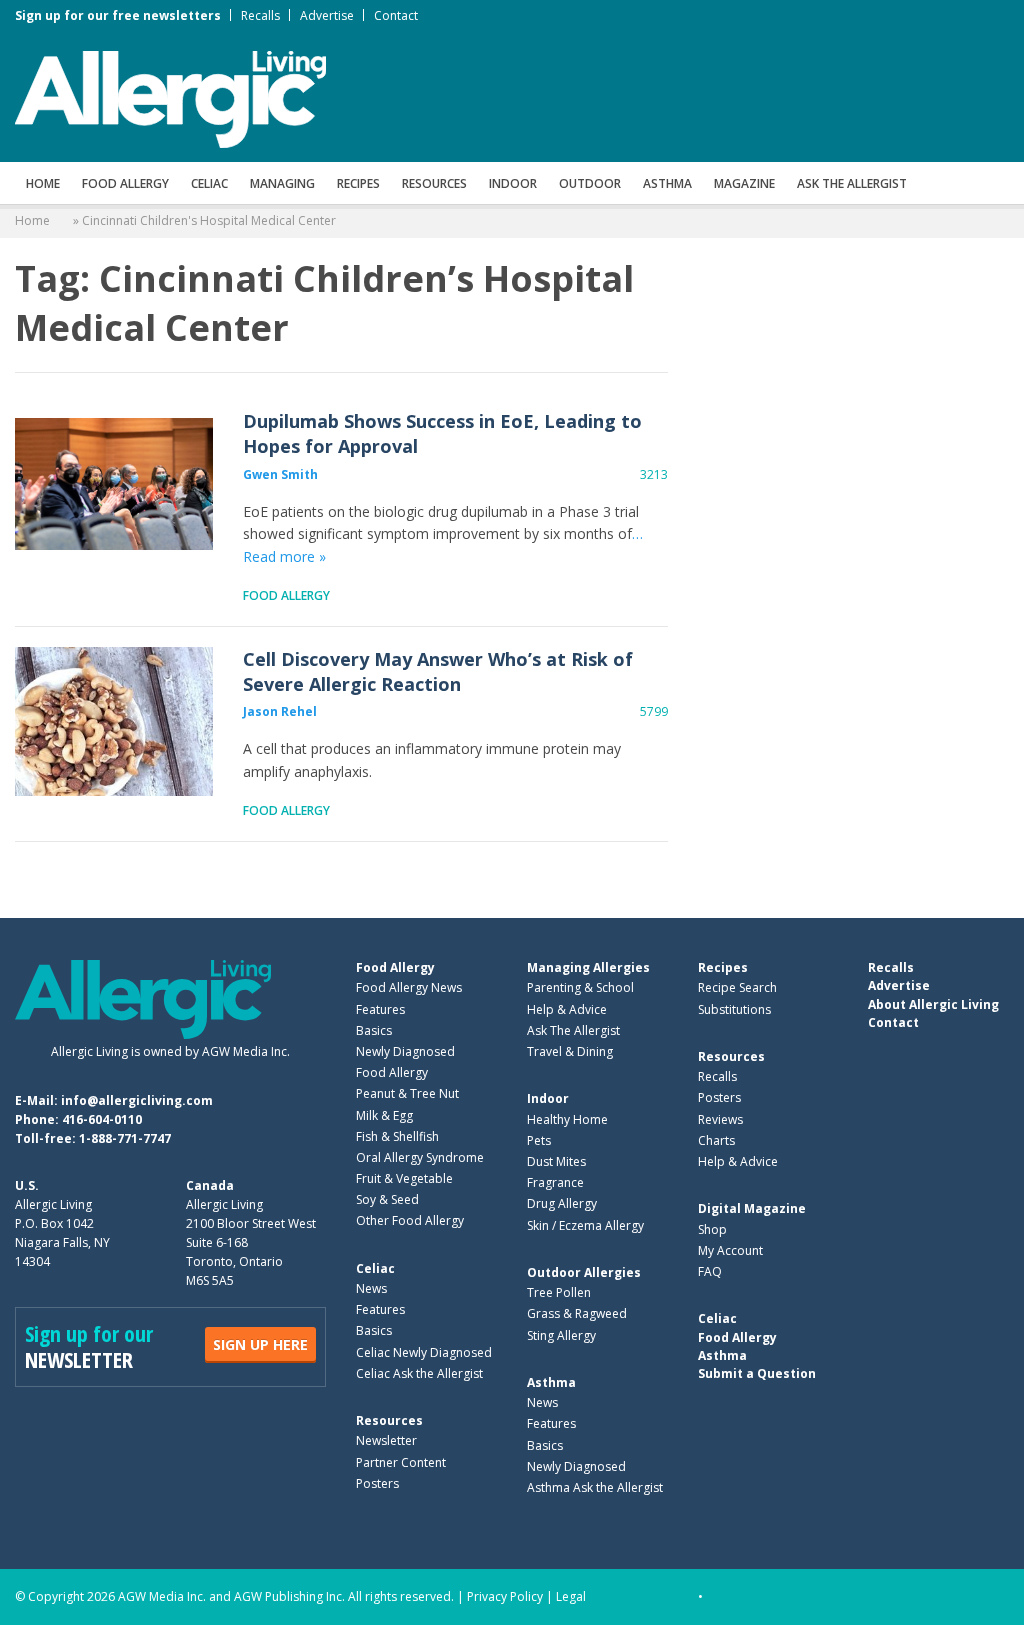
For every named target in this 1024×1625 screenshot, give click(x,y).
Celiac (209, 183)
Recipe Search (737, 987)
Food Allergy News (409, 987)
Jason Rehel (280, 711)
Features (380, 1009)
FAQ (710, 1271)
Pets (539, 1140)
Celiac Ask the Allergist (419, 1373)
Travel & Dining (570, 1051)
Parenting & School (580, 987)
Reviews (720, 1119)
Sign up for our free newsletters (118, 15)
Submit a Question (757, 1373)
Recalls (260, 15)
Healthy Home (567, 1119)
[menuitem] (43, 183)
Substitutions (734, 1009)
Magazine (744, 183)
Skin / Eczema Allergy (585, 1225)
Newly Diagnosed (405, 1051)
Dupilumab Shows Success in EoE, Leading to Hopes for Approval (114, 484)
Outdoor (590, 183)
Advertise (327, 15)
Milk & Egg (384, 1115)
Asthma (667, 183)
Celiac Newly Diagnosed (424, 1352)
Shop (712, 1229)
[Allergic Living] (170, 98)
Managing (282, 183)
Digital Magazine (752, 1208)
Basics (374, 1030)
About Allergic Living (933, 1004)
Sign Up (260, 1344)
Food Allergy (125, 183)
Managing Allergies (588, 967)
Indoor (513, 183)
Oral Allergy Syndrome (420, 1157)
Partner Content (401, 1462)
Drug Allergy (562, 1203)
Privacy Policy (505, 1596)
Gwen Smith (280, 474)
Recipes (358, 183)
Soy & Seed (387, 1199)
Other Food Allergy (410, 1220)
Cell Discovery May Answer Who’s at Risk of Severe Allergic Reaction (114, 722)
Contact (396, 15)
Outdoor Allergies (584, 1272)
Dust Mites (556, 1161)
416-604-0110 (102, 1119)
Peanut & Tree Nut (407, 1093)
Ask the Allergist (852, 183)
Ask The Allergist (573, 1030)
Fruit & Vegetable (404, 1178)
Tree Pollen (559, 1292)
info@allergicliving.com (137, 1100)
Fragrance (555, 1182)
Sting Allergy (561, 1335)
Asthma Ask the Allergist (595, 1487)
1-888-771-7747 (125, 1138)
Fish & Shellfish (397, 1136)
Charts (716, 1140)
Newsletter (386, 1440)
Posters (377, 1483)
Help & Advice (567, 1009)
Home (43, 183)
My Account (730, 1250)
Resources (434, 183)
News (371, 1288)
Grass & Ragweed (577, 1313)
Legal (571, 1596)
